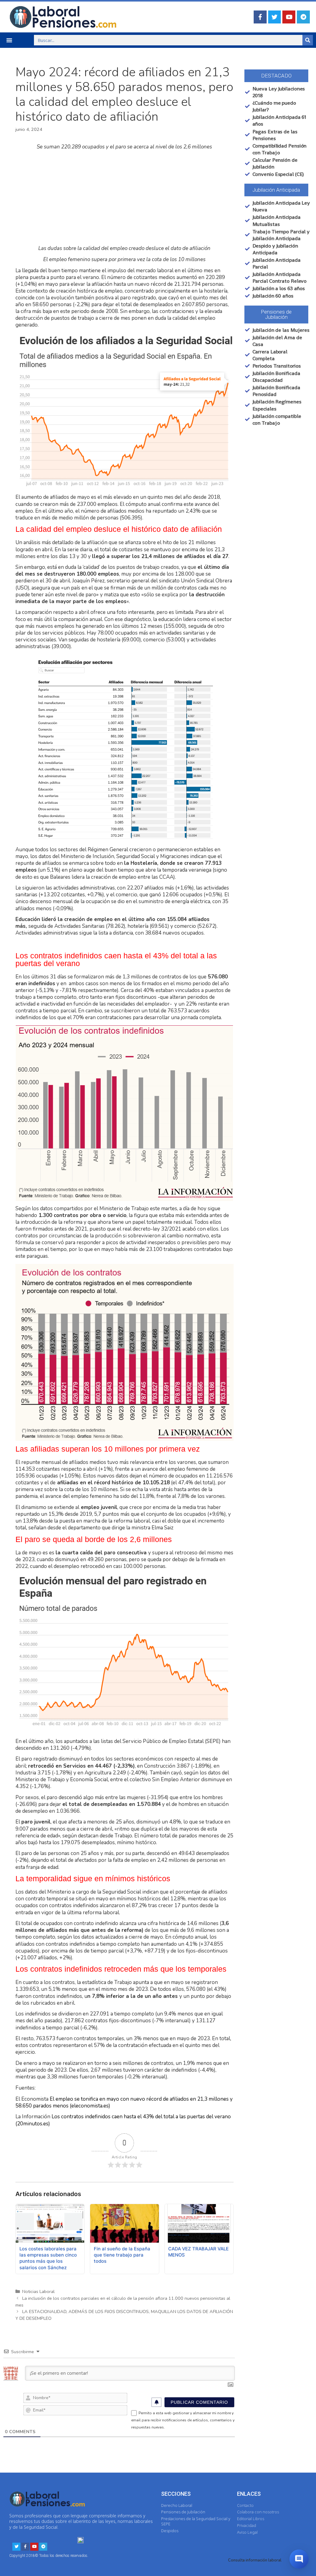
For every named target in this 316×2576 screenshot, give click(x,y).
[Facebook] (260, 17)
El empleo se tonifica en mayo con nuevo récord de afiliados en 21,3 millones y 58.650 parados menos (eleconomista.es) (124, 2102)
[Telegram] (303, 17)
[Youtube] (289, 17)
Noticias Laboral (38, 2291)
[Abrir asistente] (299, 2559)
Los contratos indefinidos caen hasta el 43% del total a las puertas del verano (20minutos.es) (123, 2120)
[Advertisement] (125, 198)
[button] (9, 40)
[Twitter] (275, 17)
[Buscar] (308, 40)
